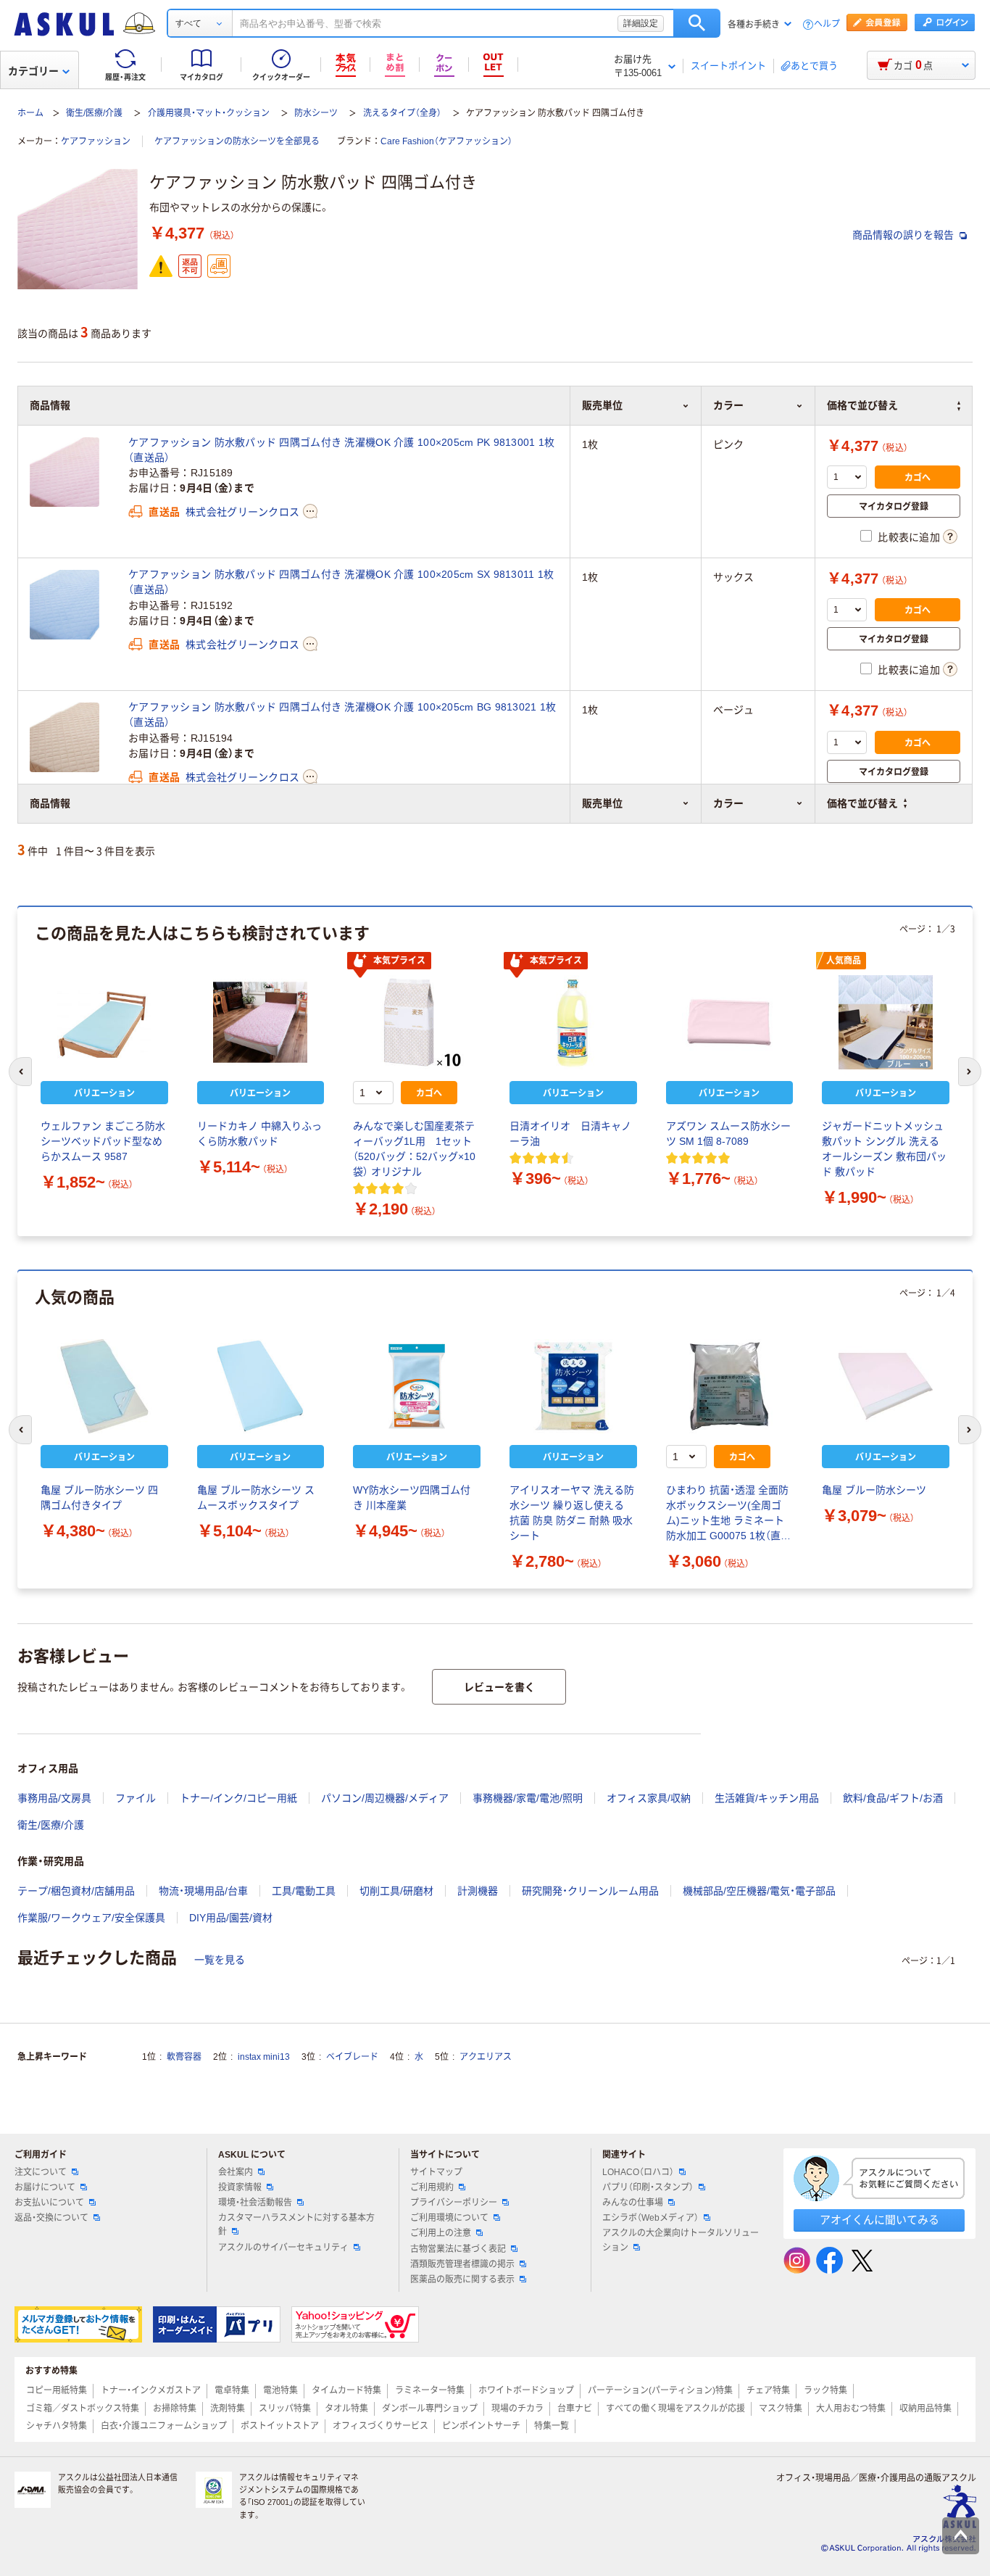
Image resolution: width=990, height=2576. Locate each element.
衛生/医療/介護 (94, 113)
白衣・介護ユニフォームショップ (164, 2426)
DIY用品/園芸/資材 (231, 1918)
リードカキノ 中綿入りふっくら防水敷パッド (259, 1134)
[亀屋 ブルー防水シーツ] (886, 1386)
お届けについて (45, 2187)
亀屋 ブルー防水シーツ (874, 1490)
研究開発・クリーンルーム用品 (590, 1891)
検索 (697, 23)
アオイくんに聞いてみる (879, 2220)
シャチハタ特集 (57, 2426)
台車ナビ (575, 2409)
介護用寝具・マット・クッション (209, 113)
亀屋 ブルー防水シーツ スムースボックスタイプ (256, 1498)
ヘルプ (827, 24)
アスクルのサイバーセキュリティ (283, 2248)
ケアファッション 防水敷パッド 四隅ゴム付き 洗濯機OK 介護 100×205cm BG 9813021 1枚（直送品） (342, 715)
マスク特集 (781, 2409)
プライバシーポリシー (454, 2203)
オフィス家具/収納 (649, 1798)
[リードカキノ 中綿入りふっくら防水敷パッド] (261, 1022)
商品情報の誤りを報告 (904, 235)
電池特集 (280, 2390)
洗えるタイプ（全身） (402, 113)
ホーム (30, 113)
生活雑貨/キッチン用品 (767, 1798)
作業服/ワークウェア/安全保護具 (91, 1918)
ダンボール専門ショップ (430, 2409)
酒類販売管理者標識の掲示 (462, 2264)
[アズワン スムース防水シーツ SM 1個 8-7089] (730, 1022)
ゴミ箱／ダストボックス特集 (83, 2409)
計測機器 (478, 1891)
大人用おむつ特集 (851, 2409)
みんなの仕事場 (633, 2203)
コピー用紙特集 (57, 2390)
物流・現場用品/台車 (203, 1891)
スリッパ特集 (285, 2409)
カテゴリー (33, 71)
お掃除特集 (175, 2409)
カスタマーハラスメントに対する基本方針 (296, 2225)
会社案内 (236, 2172)
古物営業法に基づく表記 (458, 2249)
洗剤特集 (228, 2409)
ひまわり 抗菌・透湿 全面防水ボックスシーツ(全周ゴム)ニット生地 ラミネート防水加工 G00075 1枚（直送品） (728, 1514)
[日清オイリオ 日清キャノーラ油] (573, 1022)
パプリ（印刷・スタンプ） (648, 2187)
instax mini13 (264, 2057)
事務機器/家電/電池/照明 (528, 1798)
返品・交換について (51, 2218)
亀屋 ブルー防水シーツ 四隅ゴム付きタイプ (99, 1498)
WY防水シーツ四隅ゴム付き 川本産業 (412, 1498)
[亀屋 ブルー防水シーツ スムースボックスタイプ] (261, 1386)
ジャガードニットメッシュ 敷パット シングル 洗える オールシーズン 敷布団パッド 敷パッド (884, 1149)
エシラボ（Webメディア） (650, 2218)
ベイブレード (352, 2057)
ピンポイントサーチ (481, 2426)
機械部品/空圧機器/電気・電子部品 (759, 1891)
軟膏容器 (184, 2057)
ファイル (136, 1798)
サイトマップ (436, 2172)
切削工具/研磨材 (396, 1891)
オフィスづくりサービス (380, 2426)
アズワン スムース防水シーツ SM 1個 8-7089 (728, 1134)
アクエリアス (486, 2057)
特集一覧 (552, 2426)
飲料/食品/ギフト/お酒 (893, 1798)
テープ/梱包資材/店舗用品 (76, 1891)
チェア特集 (768, 2390)
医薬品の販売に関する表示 (462, 2279)
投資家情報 (240, 2187)
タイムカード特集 (346, 2390)
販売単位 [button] (602, 803)
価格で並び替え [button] (862, 803)
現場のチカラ (517, 2409)
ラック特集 (825, 2390)
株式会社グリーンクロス (242, 512)
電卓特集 (232, 2390)
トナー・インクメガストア (151, 2390)
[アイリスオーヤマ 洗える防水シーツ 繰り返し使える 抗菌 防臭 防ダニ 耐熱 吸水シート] (573, 1386)
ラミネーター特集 (430, 2390)
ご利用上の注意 (441, 2233)
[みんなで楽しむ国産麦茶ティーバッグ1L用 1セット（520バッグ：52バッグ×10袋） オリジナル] (417, 1022)
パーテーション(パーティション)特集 (660, 2390)
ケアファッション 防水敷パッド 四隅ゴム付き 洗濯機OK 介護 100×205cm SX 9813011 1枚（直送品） (341, 582)
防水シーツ (316, 113)
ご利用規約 (432, 2187)
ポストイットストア (280, 2426)
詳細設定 (641, 23)
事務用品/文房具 (54, 1798)
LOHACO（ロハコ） (638, 2172)
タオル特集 (346, 2409)
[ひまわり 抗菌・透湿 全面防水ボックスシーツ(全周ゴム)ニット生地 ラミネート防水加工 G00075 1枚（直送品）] (730, 1386)
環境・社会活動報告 (255, 2203)
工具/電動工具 (304, 1891)
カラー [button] (728, 803)
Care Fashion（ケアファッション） (446, 141)
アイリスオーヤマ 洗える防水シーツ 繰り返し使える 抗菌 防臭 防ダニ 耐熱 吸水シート (572, 1513)
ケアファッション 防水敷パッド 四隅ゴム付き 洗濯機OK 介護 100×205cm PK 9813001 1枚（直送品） (341, 450)
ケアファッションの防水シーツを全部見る (237, 141)
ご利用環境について (449, 2218)
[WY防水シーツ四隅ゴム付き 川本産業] (417, 1386)
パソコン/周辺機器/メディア (385, 1798)
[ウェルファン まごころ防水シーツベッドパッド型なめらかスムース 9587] (104, 1022)
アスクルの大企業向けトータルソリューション (681, 2240)
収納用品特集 (925, 2409)
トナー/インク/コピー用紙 (238, 1798)
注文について (41, 2172)
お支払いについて (49, 2203)
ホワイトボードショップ (526, 2390)
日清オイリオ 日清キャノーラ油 (570, 1134)
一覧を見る (220, 1960)
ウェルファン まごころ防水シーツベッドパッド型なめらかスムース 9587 (103, 1141)
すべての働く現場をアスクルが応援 (675, 2409)
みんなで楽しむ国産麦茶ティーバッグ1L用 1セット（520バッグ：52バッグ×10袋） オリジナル (414, 1149)
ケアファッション (96, 141)
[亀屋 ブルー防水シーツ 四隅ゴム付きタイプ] (104, 1386)
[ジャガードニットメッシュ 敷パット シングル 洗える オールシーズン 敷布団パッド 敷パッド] (886, 1022)
